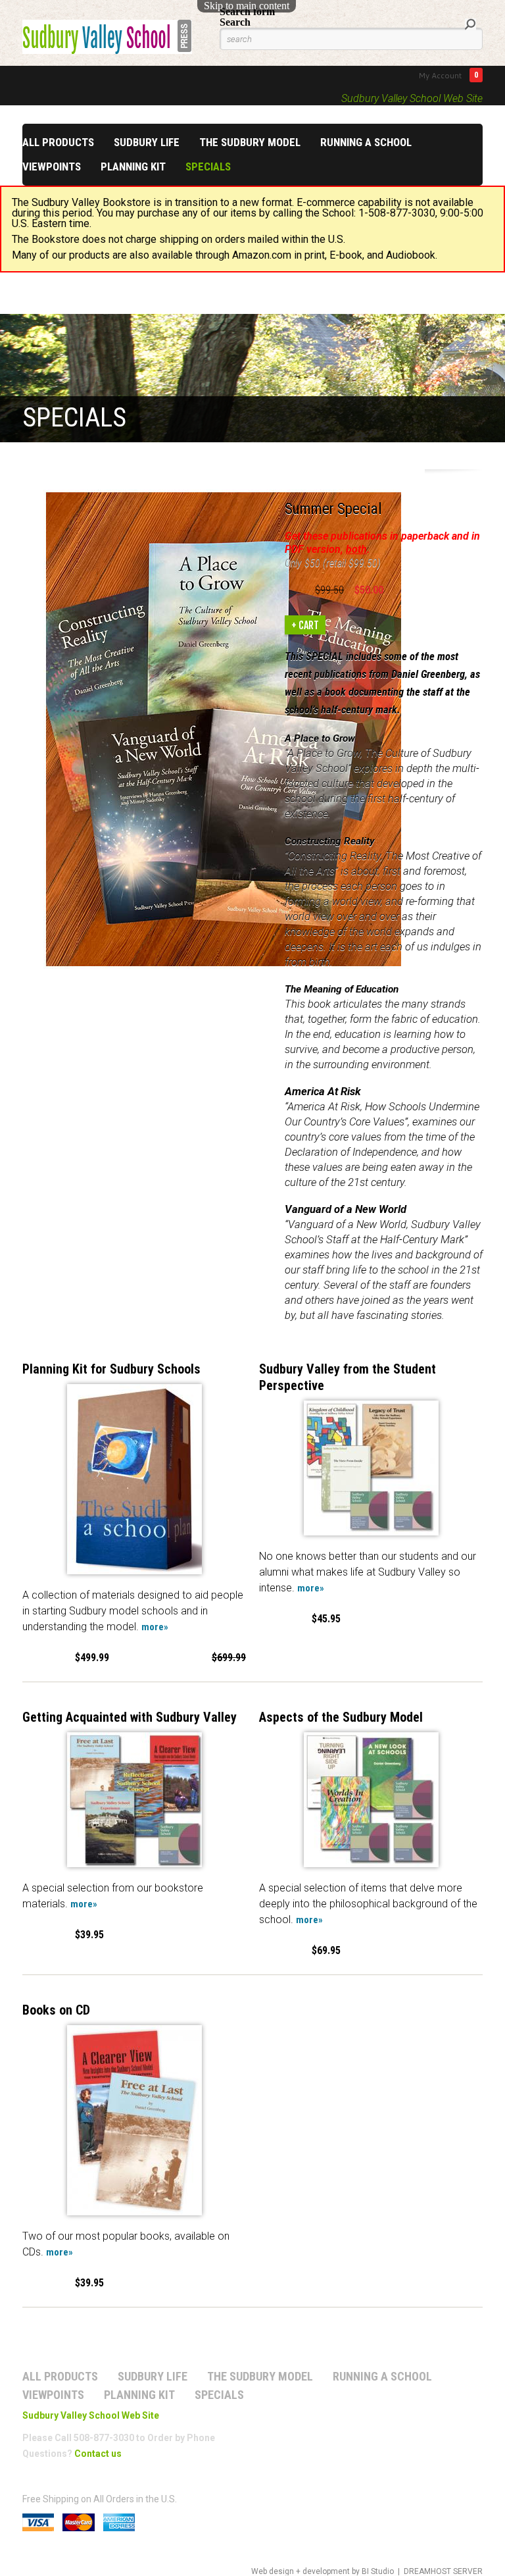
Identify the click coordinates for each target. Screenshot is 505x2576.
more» (155, 1627)
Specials (208, 167)
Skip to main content (247, 6)
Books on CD (56, 2010)
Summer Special (333, 509)
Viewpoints (52, 167)
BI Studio (378, 2571)
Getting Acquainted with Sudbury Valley (130, 1717)
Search (235, 22)
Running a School (366, 142)
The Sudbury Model (250, 142)
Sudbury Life (147, 142)
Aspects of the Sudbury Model (341, 1717)
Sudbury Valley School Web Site (412, 98)
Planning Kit (133, 167)
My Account (440, 75)
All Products (58, 142)
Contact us (98, 2454)
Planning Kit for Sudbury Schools (111, 1369)
